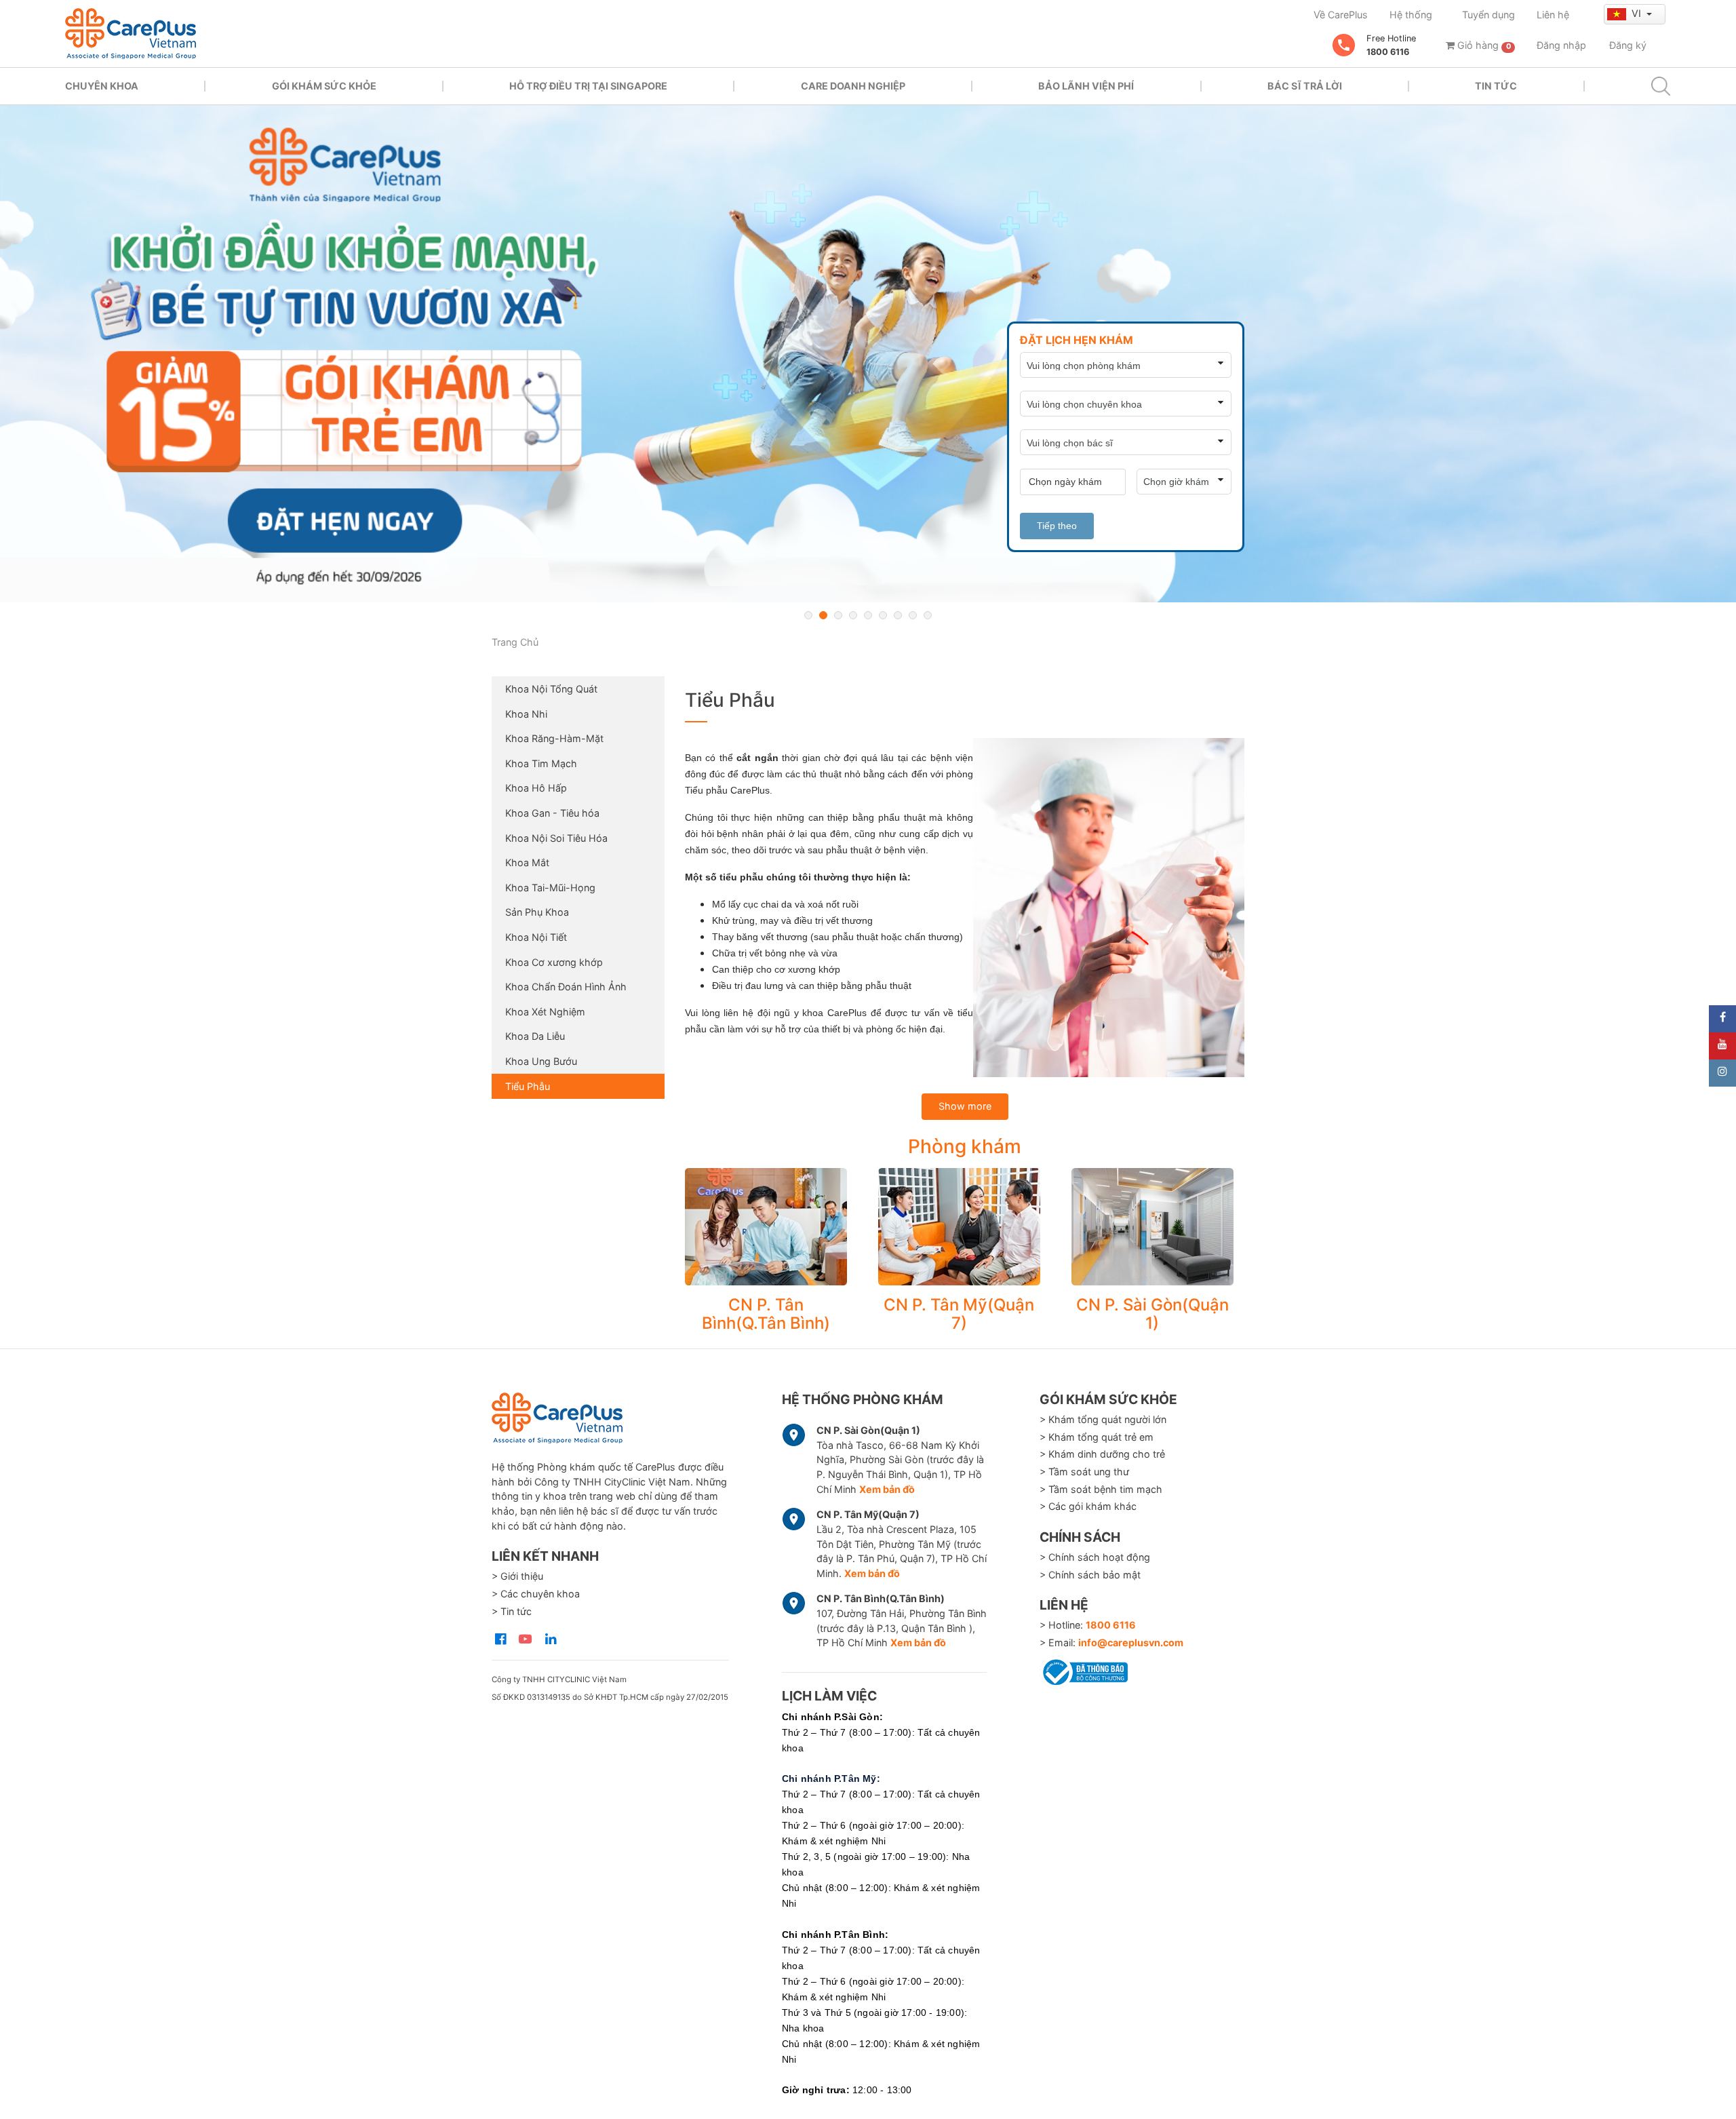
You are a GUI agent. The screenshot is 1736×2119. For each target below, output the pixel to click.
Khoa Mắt (527, 862)
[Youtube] (1722, 1046)
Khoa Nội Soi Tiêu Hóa (556, 838)
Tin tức (1496, 86)
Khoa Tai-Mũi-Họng (550, 888)
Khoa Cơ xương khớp (554, 962)
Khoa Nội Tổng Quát (551, 689)
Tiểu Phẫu (528, 1086)
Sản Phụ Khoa (537, 912)
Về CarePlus (1341, 15)
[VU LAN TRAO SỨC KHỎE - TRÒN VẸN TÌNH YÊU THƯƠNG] (868, 354)
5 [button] (868, 615)
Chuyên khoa (102, 86)
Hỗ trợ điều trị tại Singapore (588, 86)
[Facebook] (1722, 1019)
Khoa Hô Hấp (536, 788)
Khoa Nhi (526, 714)
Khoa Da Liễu (535, 1036)
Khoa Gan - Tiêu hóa (552, 813)
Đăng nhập (1561, 45)
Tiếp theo (1057, 526)
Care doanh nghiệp (853, 86)
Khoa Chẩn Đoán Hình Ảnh (566, 987)
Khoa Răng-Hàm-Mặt (554, 738)
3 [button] (838, 615)
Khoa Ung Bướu (541, 1061)
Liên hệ (1553, 15)
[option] (868, 354)
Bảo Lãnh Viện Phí (1086, 86)
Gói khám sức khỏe (324, 86)
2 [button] (823, 615)
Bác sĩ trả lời (1305, 86)
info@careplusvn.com (1131, 1642)
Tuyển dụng (1488, 15)
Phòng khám (965, 1146)
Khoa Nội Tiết (536, 937)
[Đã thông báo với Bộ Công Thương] (1084, 1670)
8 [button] (913, 615)
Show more (965, 1106)
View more (766, 1227)
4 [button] (853, 615)
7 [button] (898, 615)
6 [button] (883, 615)
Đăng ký (1628, 45)
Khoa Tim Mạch (541, 763)
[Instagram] (1722, 1073)
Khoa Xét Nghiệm (545, 1012)
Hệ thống (1411, 15)
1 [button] (808, 615)
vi (1638, 13)
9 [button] (928, 615)
